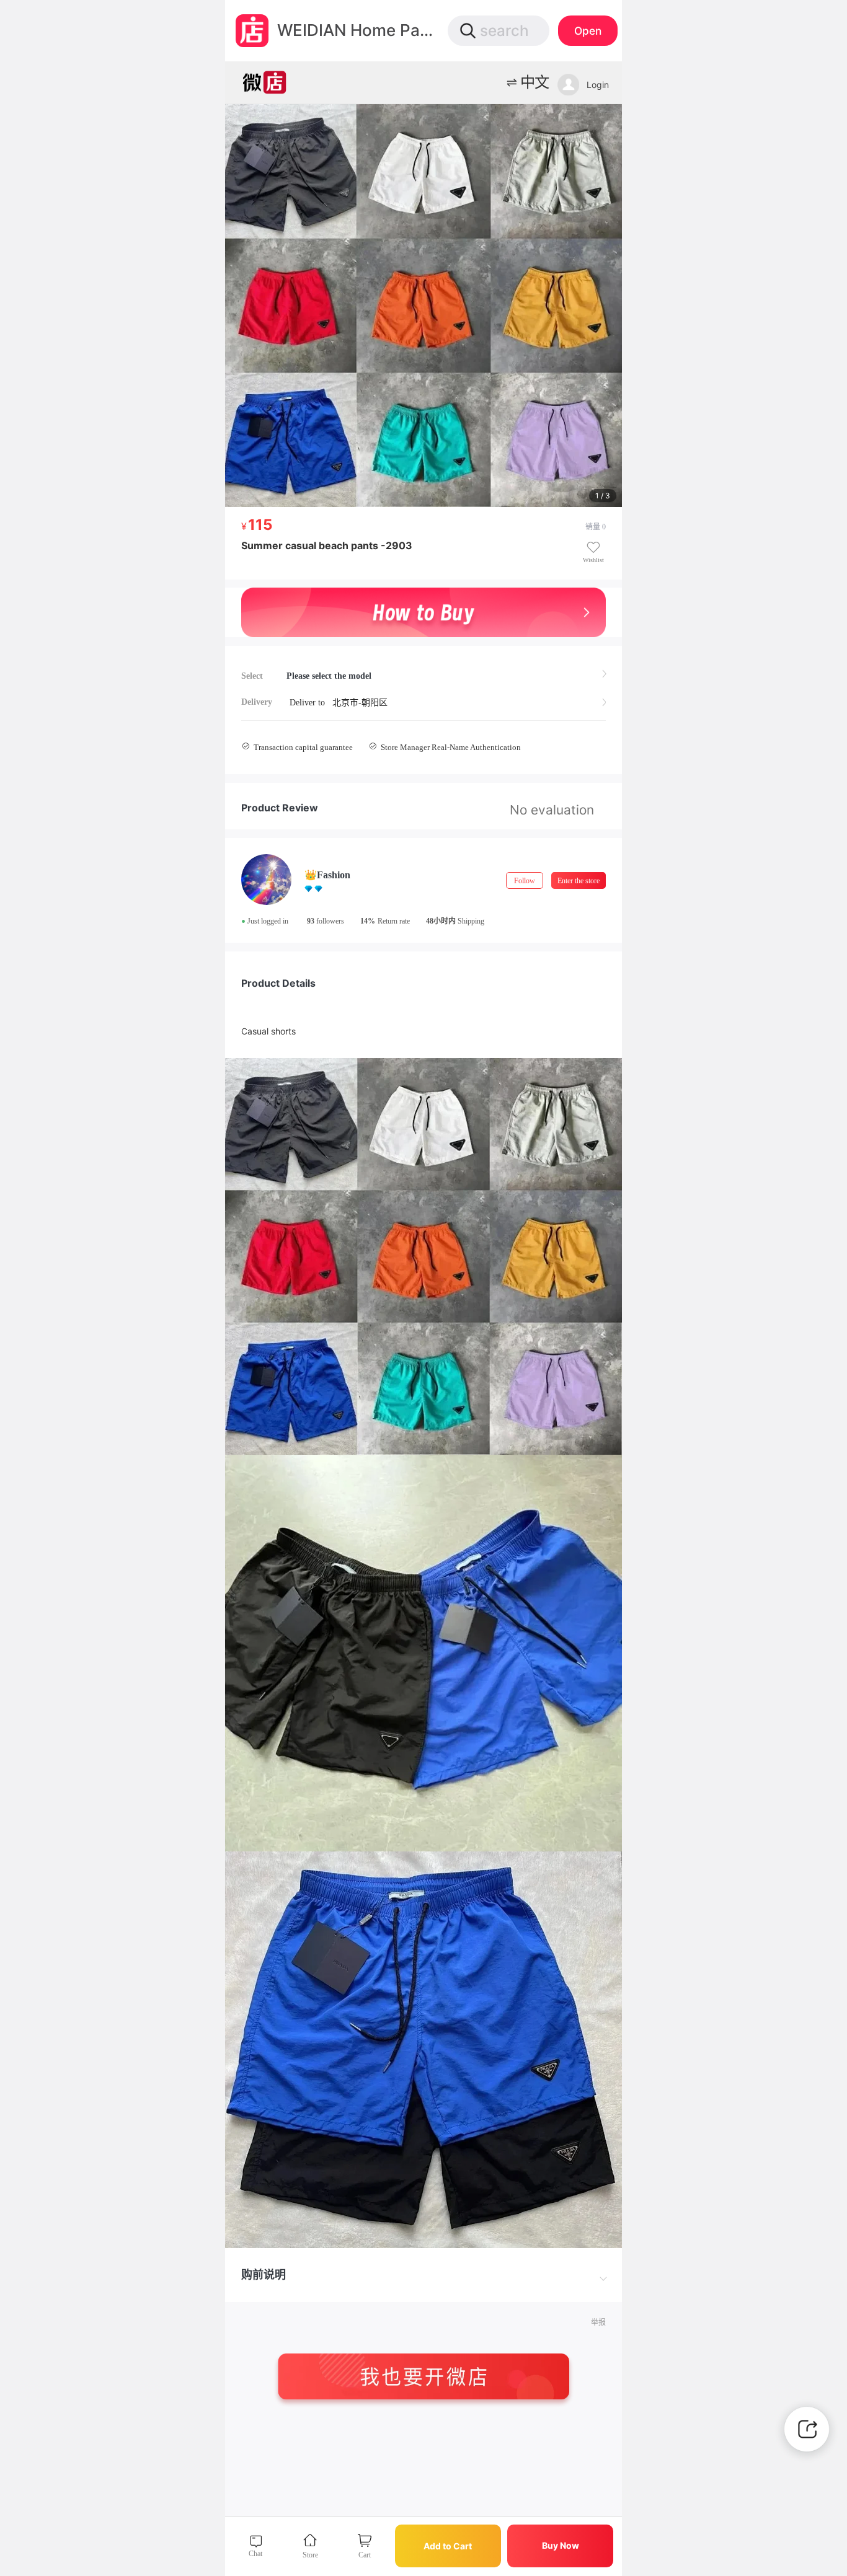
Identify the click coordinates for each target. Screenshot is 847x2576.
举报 (598, 2322)
